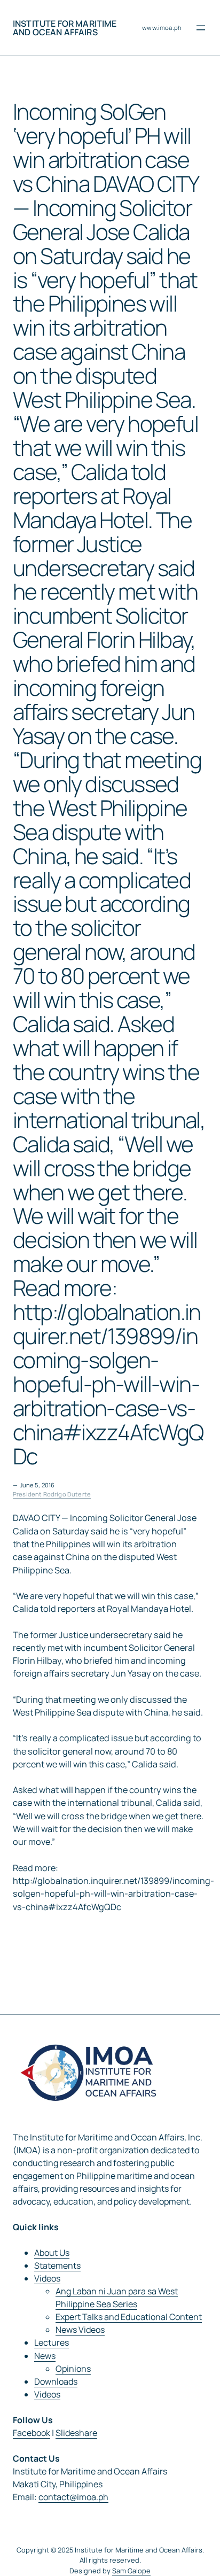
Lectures (52, 2342)
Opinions (73, 2369)
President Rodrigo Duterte (52, 1494)
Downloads (56, 2381)
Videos (47, 2278)
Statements (57, 2265)
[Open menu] (201, 28)
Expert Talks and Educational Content (129, 2317)
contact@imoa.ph (73, 2497)
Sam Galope (131, 2571)
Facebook (32, 2433)
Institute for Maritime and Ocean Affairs (65, 28)
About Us (52, 2253)
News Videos (80, 2330)
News (45, 2356)
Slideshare (76, 2433)
